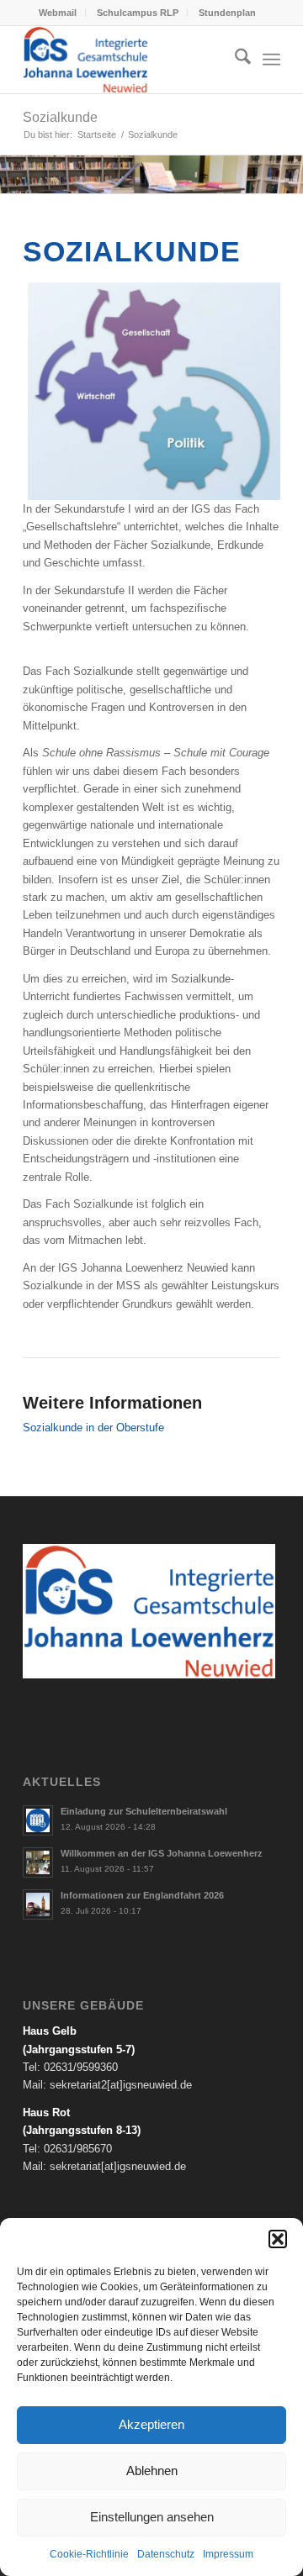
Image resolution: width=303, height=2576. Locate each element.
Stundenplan (227, 13)
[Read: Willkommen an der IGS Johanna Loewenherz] (38, 1862)
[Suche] (234, 60)
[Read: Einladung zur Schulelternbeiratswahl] (38, 1820)
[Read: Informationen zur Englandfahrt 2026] (38, 1904)
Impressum (228, 2554)
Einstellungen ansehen (152, 2517)
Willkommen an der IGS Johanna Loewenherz (162, 1853)
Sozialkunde (60, 117)
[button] (278, 2239)
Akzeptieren (151, 2424)
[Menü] (271, 60)
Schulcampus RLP (138, 13)
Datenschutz (166, 2554)
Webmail (58, 13)
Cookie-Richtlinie (89, 2554)
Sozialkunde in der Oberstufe (93, 1428)
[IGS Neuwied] (126, 60)
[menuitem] (58, 13)
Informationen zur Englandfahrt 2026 (142, 1895)
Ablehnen (152, 2471)
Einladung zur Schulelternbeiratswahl (144, 1811)
